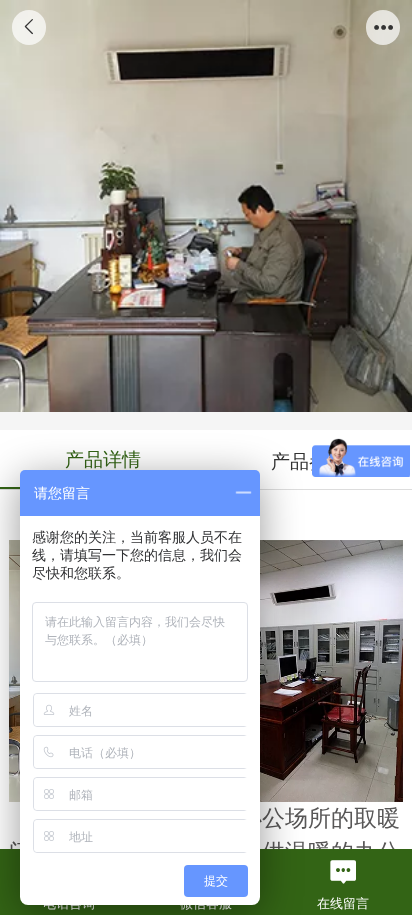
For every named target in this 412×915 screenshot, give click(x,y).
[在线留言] (343, 872)
